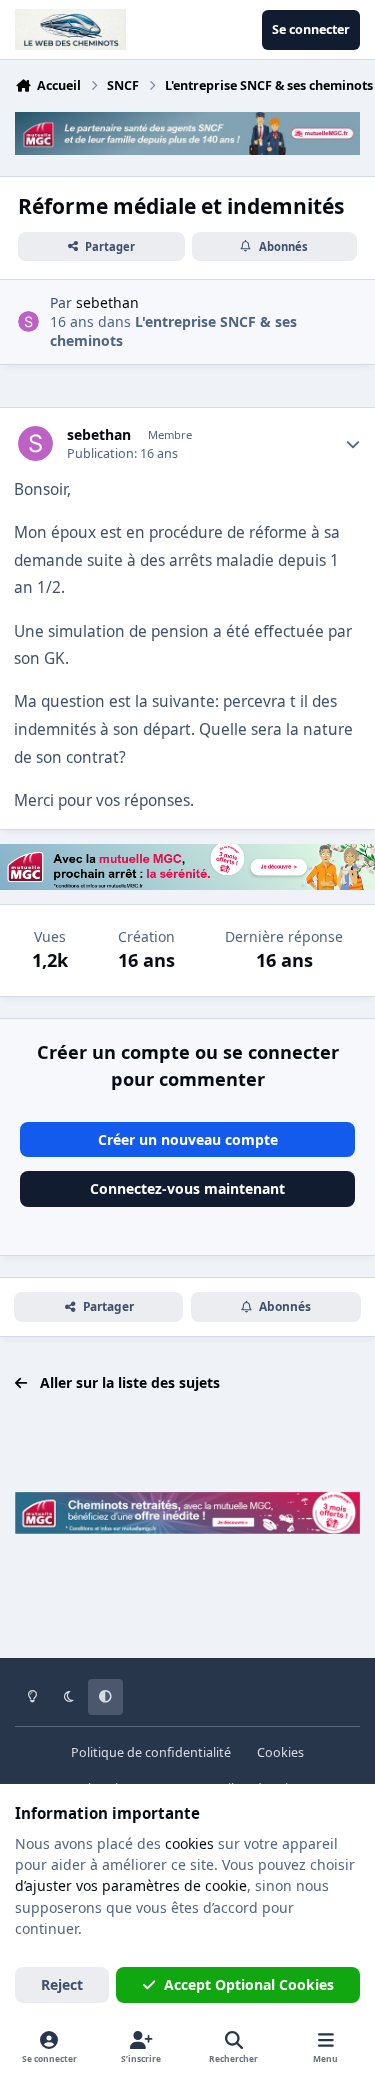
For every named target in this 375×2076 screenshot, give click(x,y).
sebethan (99, 435)
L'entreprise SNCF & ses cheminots (173, 330)
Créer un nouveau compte (188, 1139)
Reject (62, 1984)
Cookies (280, 1752)
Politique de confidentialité (151, 1752)
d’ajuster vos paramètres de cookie (131, 1885)
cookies (189, 1843)
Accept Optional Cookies (249, 1984)
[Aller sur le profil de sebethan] (28, 321)
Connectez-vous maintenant (187, 1188)
